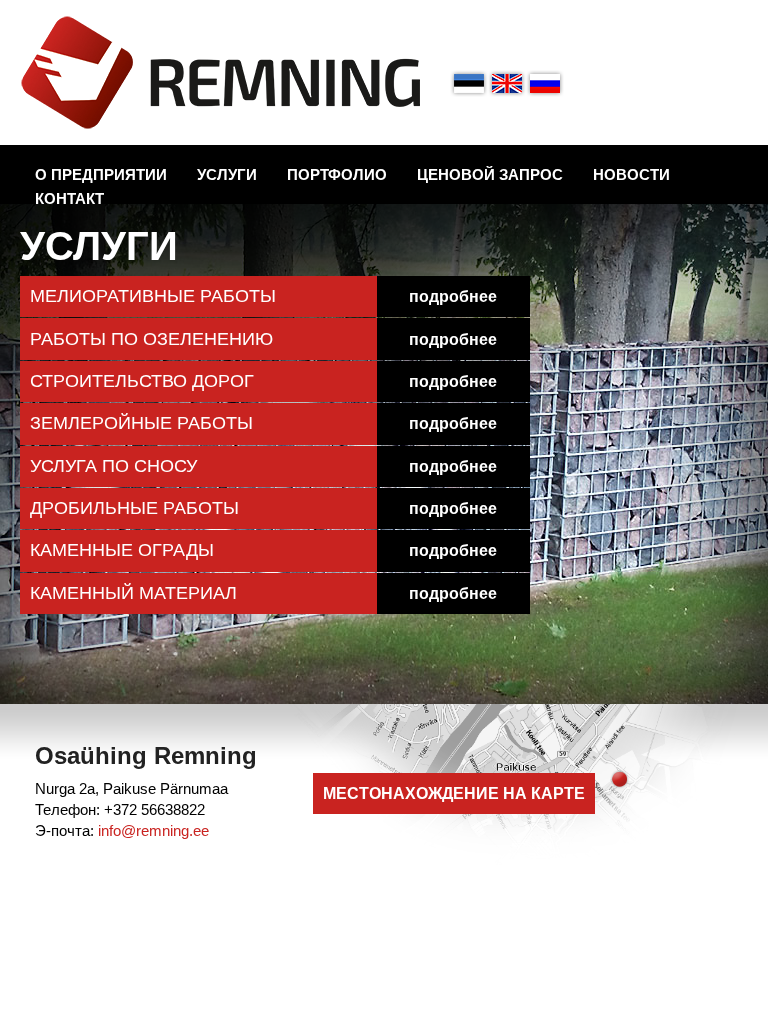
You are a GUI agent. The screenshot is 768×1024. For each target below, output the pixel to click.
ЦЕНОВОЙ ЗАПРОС (490, 174)
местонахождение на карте (454, 793)
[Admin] (6, 10)
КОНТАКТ (69, 198)
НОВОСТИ (631, 174)
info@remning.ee (153, 830)
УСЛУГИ (227, 174)
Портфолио (337, 174)
